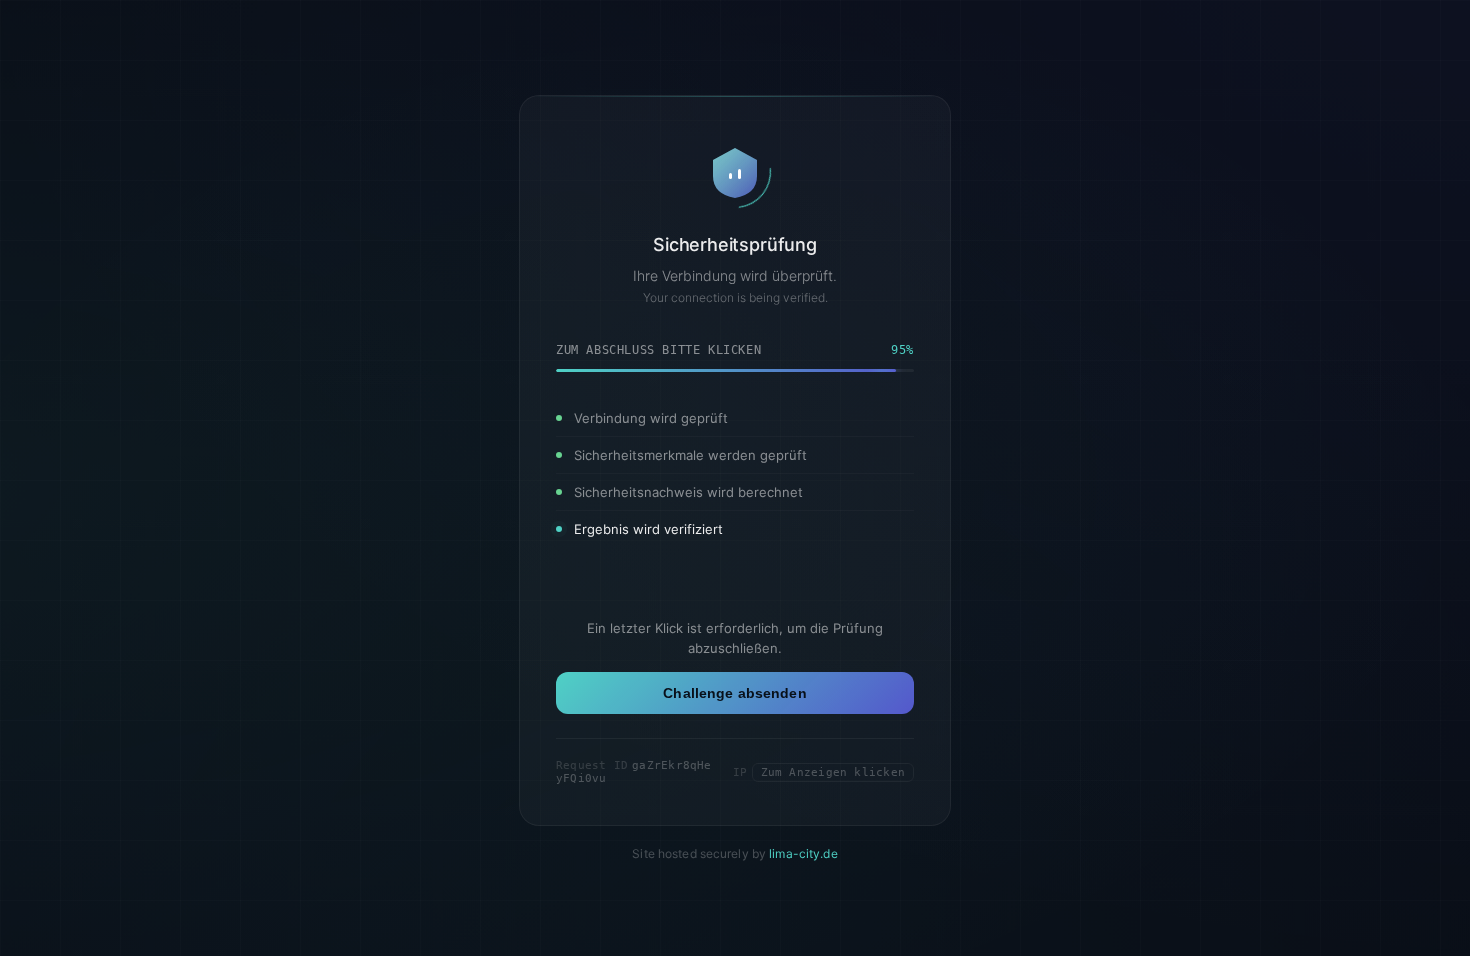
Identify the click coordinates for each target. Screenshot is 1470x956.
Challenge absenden (735, 693)
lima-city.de (803, 853)
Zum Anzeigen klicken (833, 772)
